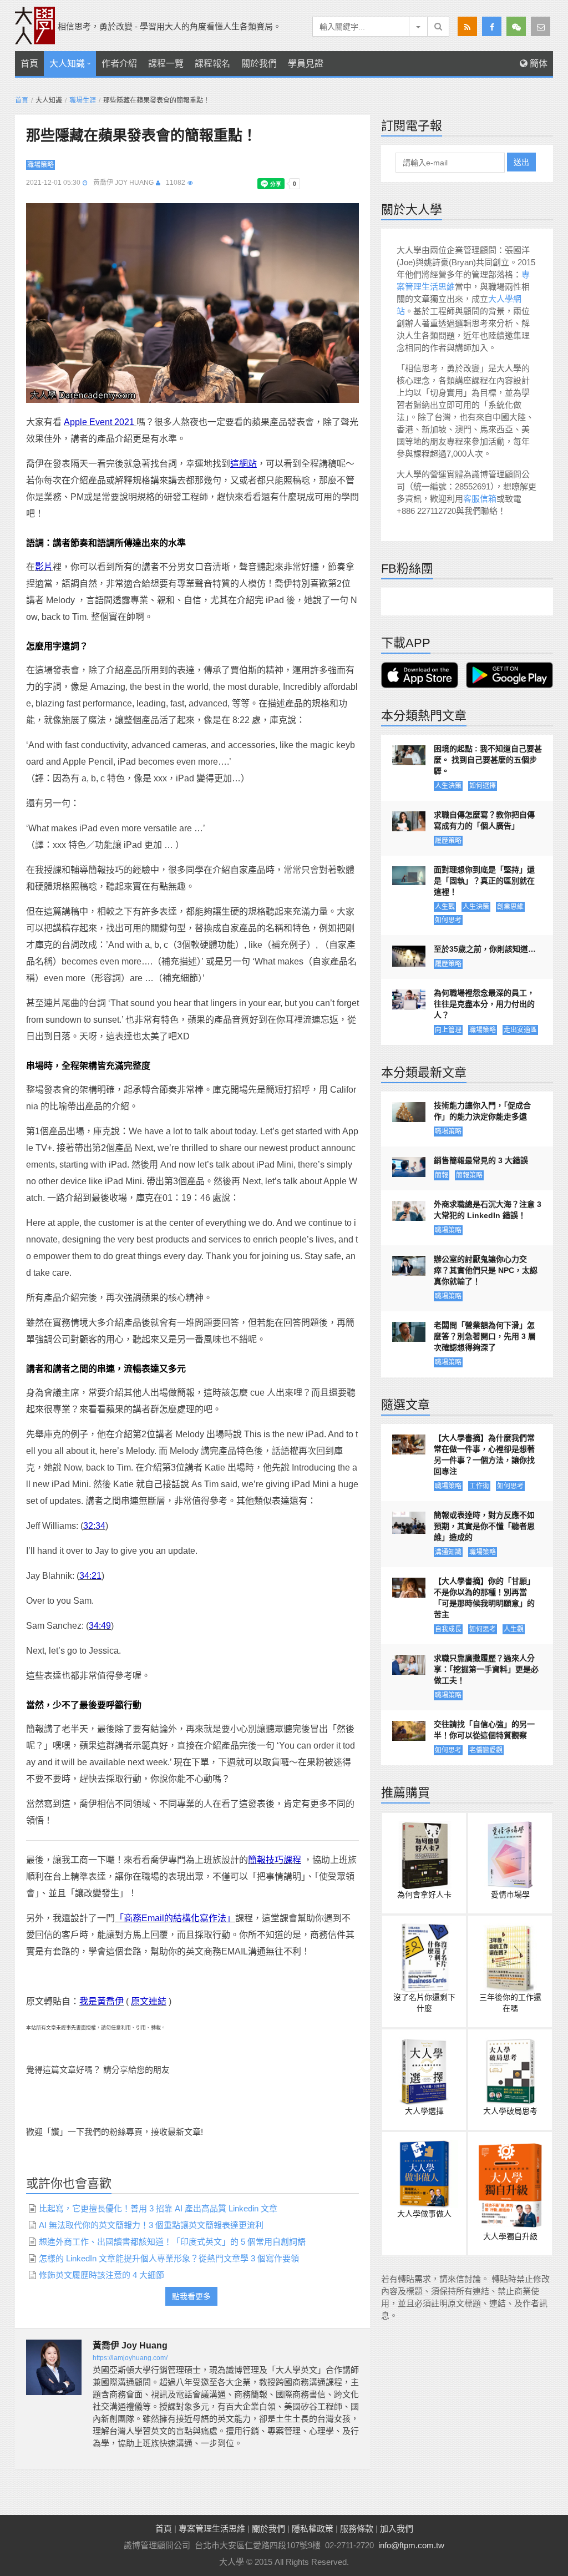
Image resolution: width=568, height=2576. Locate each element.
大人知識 (67, 64)
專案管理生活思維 (212, 2529)
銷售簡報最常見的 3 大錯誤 (481, 1160)
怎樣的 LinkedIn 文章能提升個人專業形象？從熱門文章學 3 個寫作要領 (169, 2258)
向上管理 (448, 1030)
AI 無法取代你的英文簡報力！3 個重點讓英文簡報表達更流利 (151, 2225)
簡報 (442, 1175)
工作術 (479, 1486)
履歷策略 (448, 841)
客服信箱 (480, 499)
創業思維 (510, 907)
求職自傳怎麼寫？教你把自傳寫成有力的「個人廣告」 (484, 820)
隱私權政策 (313, 2529)
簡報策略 (469, 1175)
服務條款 (357, 2529)
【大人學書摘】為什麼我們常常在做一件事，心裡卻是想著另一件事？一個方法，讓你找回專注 (484, 1454)
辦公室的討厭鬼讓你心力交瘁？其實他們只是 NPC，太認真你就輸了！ (486, 1270)
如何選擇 (483, 786)
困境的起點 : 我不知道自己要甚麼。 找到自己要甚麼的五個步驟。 (488, 760)
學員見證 (306, 64)
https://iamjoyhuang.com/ (130, 2358)
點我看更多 (191, 2296)
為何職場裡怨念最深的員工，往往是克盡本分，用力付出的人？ (484, 1004)
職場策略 (40, 165)
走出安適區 (520, 1030)
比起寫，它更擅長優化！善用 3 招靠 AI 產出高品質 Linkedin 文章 (158, 2208)
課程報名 (212, 64)
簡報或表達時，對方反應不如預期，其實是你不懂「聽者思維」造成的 (484, 1526)
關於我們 (259, 64)
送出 (521, 162)
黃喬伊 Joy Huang (123, 183)
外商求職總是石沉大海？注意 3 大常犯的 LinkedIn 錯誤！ (488, 1210)
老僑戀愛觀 (486, 1750)
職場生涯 (83, 100)
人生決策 (448, 786)
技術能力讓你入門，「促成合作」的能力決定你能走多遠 (482, 1111)
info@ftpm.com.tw (411, 2545)
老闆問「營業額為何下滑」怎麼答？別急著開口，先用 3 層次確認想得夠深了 (485, 1336)
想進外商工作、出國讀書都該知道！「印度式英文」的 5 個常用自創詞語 (172, 2242)
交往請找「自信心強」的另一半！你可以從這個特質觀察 (484, 1730)
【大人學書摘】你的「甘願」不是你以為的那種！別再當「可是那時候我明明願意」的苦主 (484, 1598)
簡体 (537, 64)
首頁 (29, 64)
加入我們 (397, 2529)
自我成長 (448, 1629)
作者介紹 (119, 64)
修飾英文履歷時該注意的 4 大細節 (102, 2275)
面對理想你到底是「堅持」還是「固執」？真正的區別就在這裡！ (484, 881)
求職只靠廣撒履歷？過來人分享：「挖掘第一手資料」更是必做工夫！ (486, 1669)
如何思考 (448, 920)
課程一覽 (166, 64)
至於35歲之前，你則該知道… (485, 949)
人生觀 (445, 907)
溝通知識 (448, 1552)
